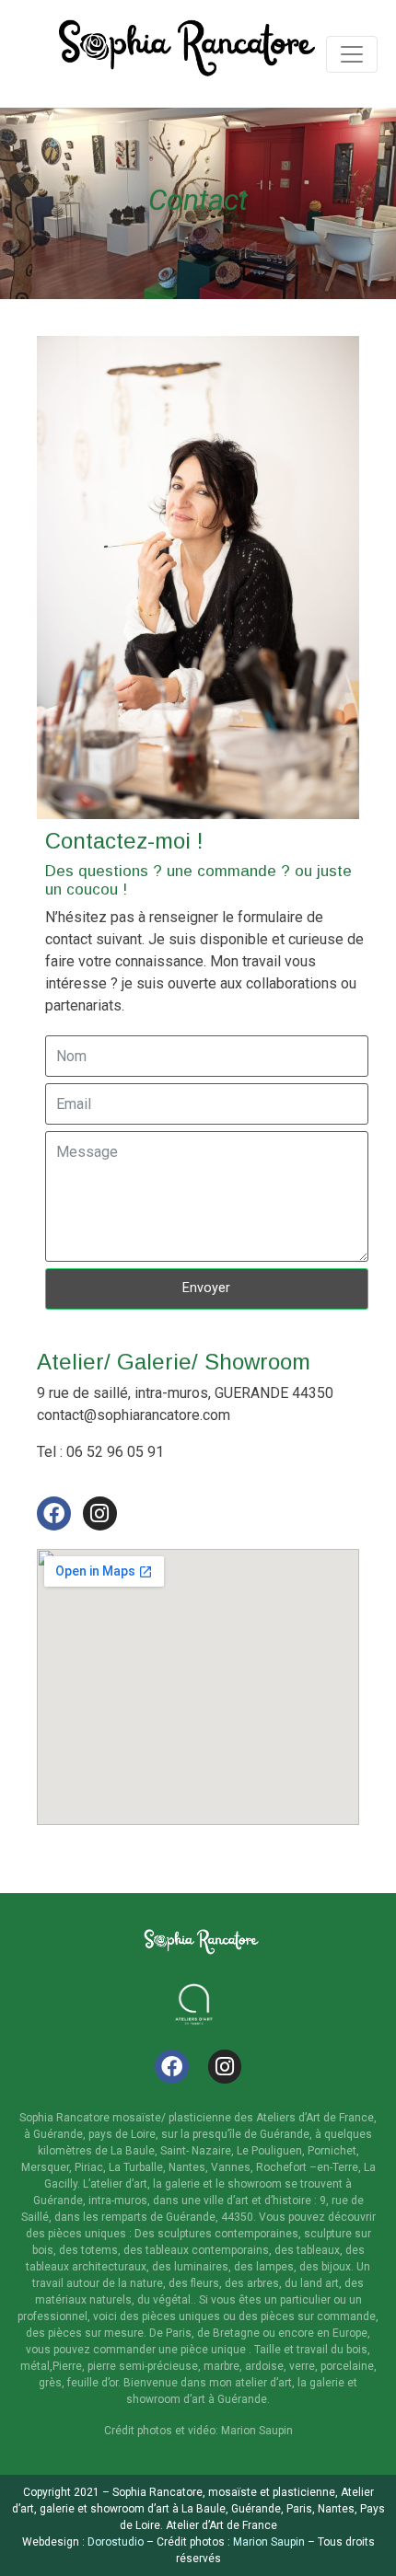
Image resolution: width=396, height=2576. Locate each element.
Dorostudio (116, 2542)
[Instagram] (100, 1513)
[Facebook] (54, 1513)
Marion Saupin (268, 2542)
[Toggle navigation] (352, 54)
